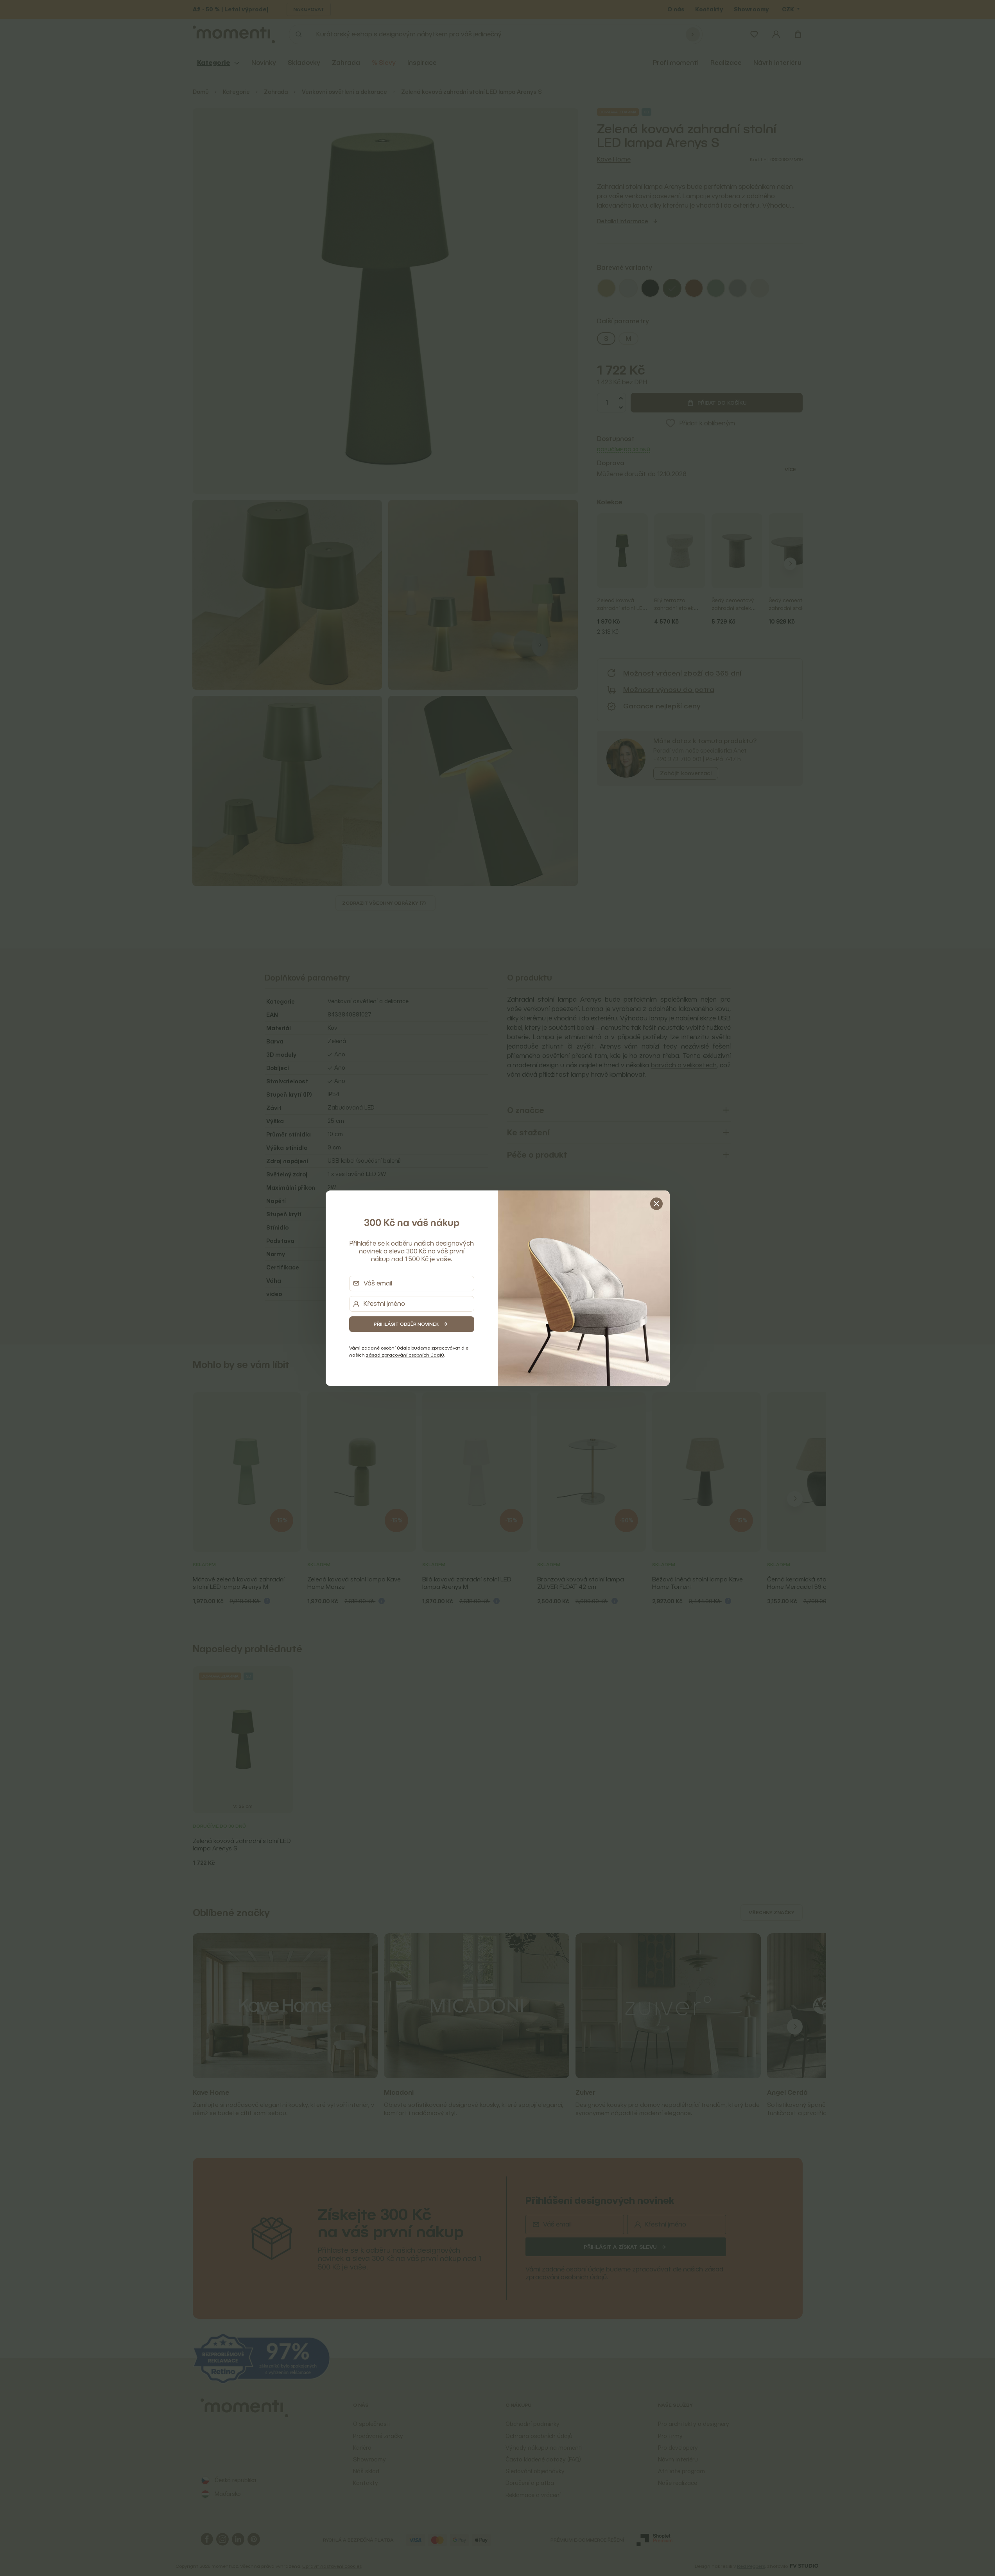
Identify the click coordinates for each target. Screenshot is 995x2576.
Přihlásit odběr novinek (406, 1324)
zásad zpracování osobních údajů (405, 1355)
